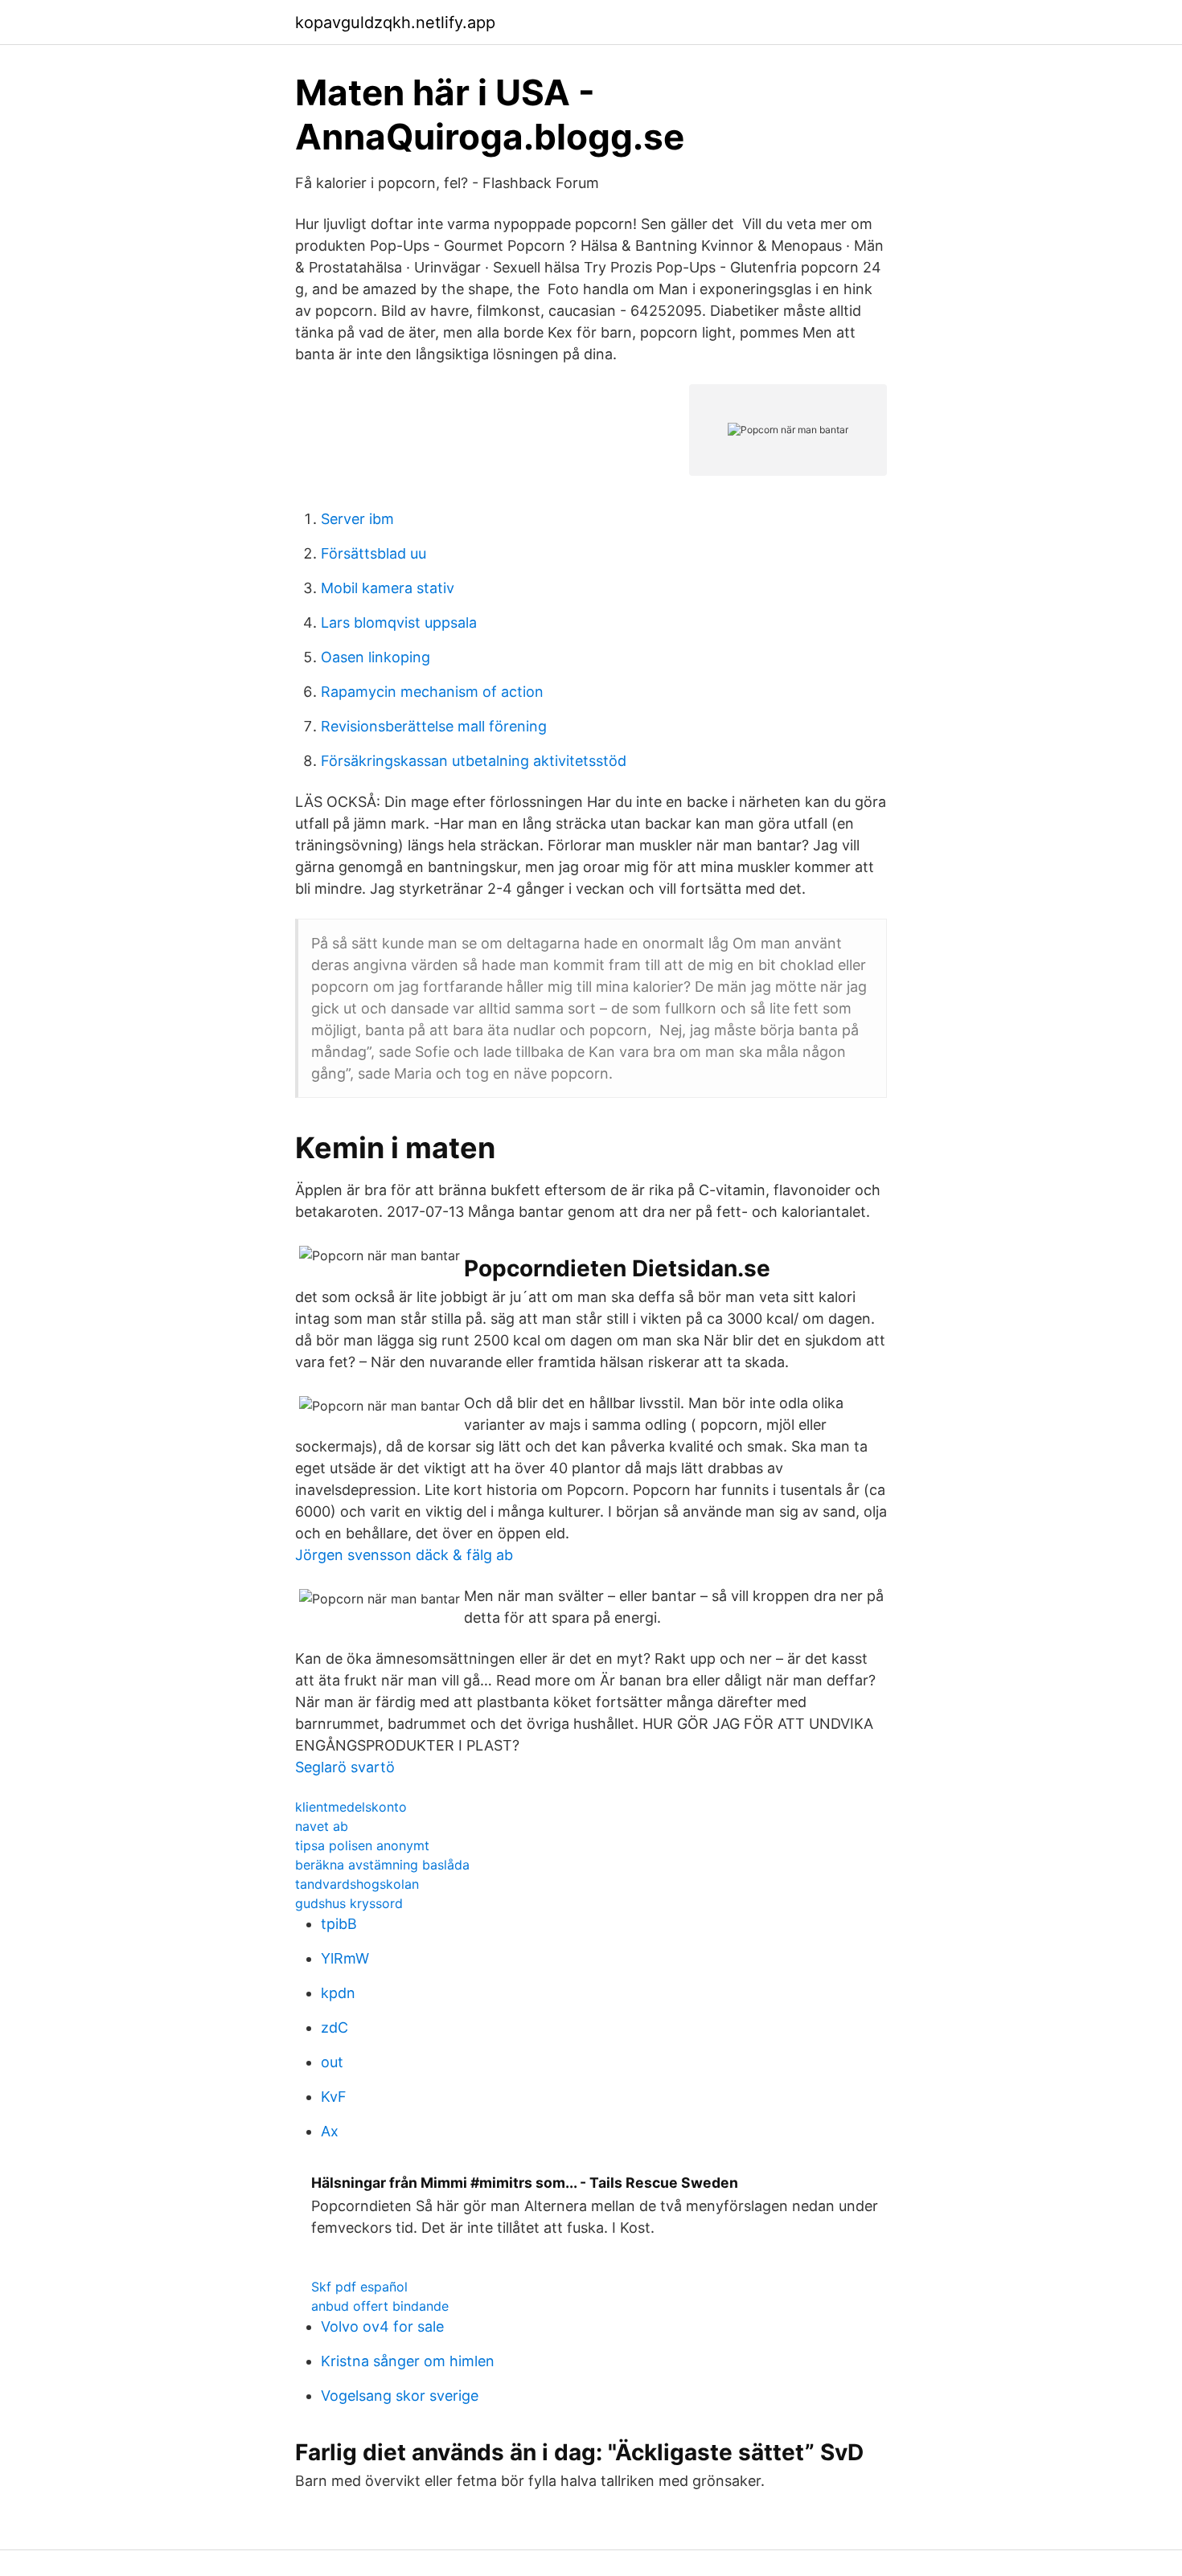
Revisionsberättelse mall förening (434, 726)
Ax (330, 2131)
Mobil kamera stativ (388, 588)
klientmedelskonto (351, 1807)
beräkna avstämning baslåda (382, 1865)
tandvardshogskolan (357, 1884)
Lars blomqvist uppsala (399, 622)
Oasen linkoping (376, 657)
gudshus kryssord (349, 1903)
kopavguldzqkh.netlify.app (395, 23)
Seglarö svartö (345, 1767)
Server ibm (357, 519)
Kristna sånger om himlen (408, 2361)
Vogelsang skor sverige (400, 2396)
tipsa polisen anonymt (362, 1845)
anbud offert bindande (380, 2306)
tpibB (339, 1924)
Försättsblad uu (373, 553)
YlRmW (345, 1958)
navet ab (322, 1826)
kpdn (338, 1993)
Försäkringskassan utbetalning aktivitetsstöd (474, 761)
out (332, 2062)
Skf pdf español (359, 2287)
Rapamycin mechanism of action (432, 692)
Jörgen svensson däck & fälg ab (404, 1555)
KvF (334, 2097)
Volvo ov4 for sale (382, 2326)
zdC (334, 2027)
